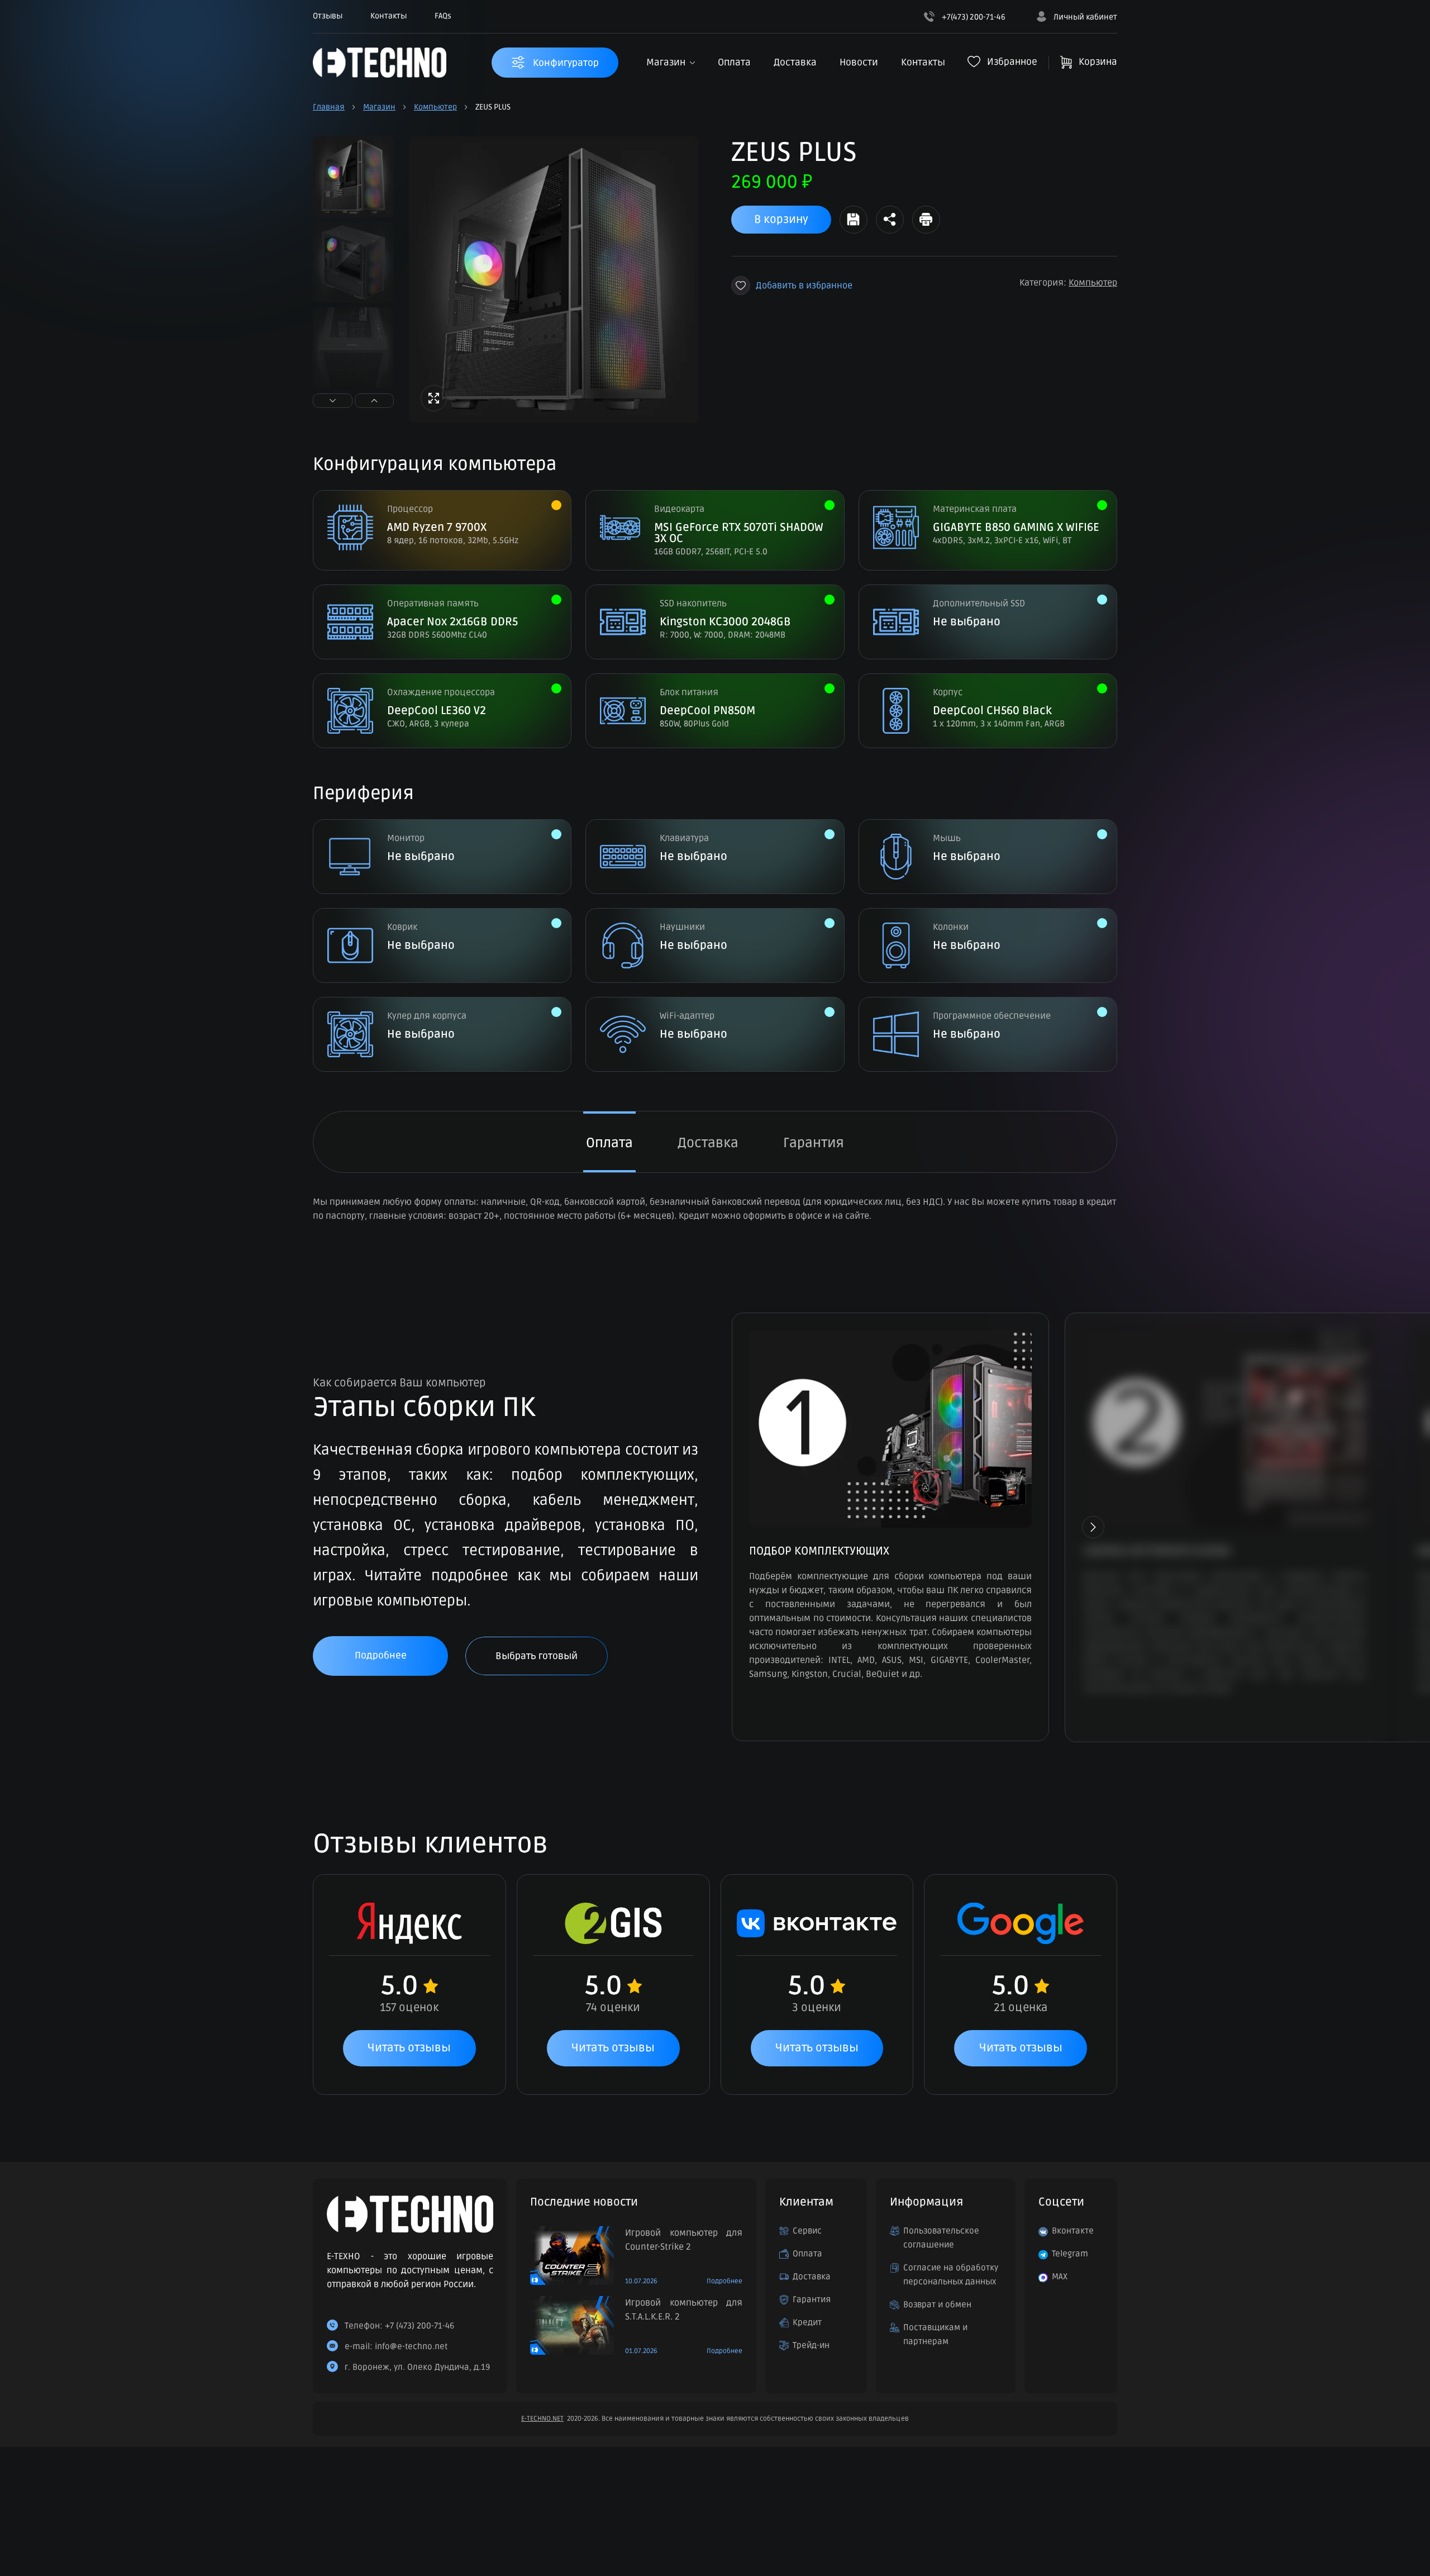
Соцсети (1061, 2202)
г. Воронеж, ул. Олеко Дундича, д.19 (417, 2367)
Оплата (734, 62)
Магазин (666, 62)
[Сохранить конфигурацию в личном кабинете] (854, 220)
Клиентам (806, 2202)
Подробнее (381, 1655)
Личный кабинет (1085, 17)
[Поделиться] (890, 220)
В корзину (781, 220)
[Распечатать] (926, 220)
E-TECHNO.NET (542, 2419)
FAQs (443, 16)
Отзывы (328, 16)
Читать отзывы (409, 2048)
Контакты (389, 16)
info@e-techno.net (411, 2346)
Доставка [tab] (708, 1143)
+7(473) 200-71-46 (973, 17)
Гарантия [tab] (814, 1143)
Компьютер (435, 107)
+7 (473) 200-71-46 (420, 2326)
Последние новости (584, 2202)
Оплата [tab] (609, 1143)
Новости (859, 62)
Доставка (795, 62)
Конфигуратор (565, 63)
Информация (926, 2202)
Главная (329, 107)
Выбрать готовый (537, 1656)
